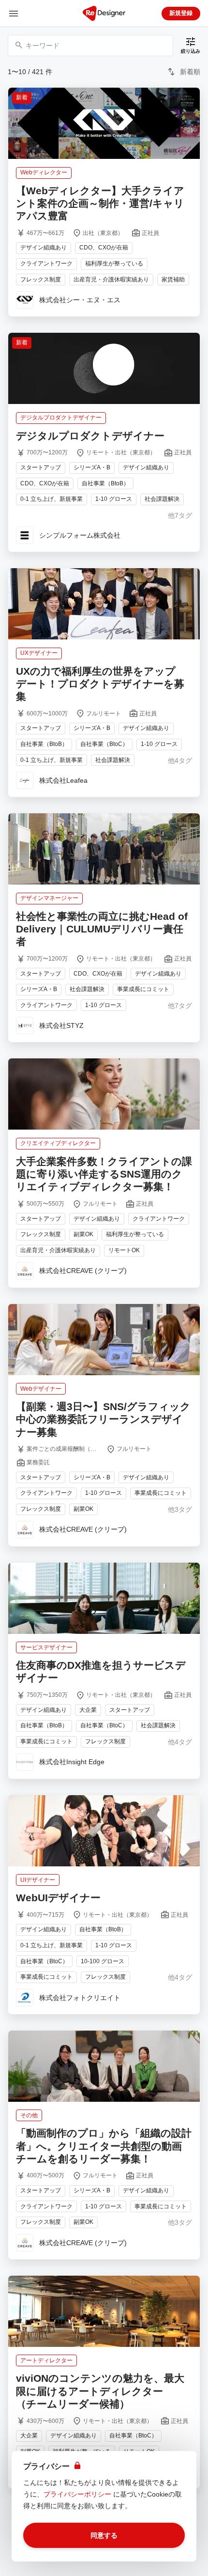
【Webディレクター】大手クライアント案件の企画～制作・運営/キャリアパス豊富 (100, 203)
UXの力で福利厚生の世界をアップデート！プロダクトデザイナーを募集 (100, 684)
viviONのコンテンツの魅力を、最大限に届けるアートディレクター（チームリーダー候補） (100, 2391)
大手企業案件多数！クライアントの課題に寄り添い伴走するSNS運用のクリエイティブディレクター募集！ (104, 1174)
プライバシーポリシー (77, 2494)
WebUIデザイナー (58, 1898)
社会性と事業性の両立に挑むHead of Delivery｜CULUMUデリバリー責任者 (102, 929)
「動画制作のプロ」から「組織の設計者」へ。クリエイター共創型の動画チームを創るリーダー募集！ (104, 2146)
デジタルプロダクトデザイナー (90, 436)
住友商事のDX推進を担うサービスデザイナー (101, 1671)
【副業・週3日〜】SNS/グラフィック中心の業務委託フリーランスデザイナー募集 (103, 1419)
